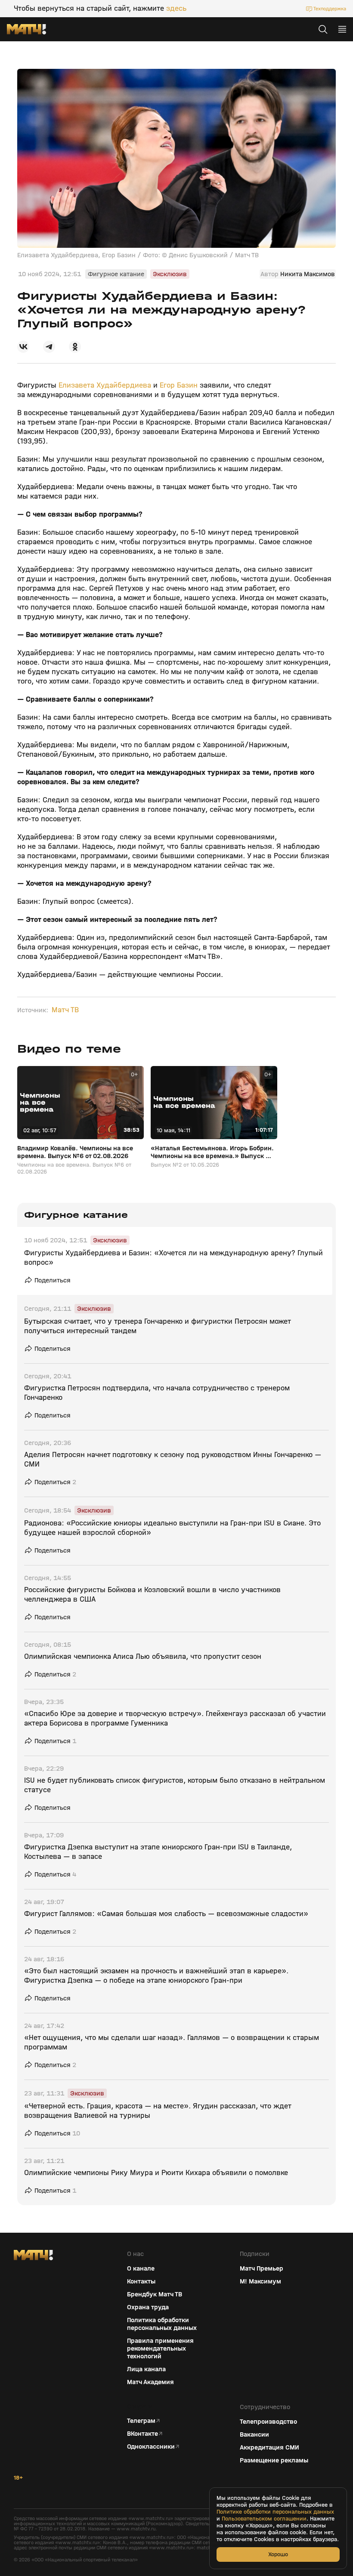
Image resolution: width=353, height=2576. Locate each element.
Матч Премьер (262, 2268)
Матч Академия (150, 2382)
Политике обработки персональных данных (275, 2512)
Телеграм (141, 2421)
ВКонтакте (142, 2434)
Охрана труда (148, 2307)
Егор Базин (179, 385)
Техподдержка (330, 9)
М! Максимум (260, 2281)
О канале (141, 2268)
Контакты (141, 2281)
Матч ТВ (65, 1010)
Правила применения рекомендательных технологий (160, 2348)
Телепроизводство (268, 2422)
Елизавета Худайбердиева (105, 385)
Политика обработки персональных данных (162, 2324)
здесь (176, 9)
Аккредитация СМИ (269, 2447)
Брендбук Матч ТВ (155, 2294)
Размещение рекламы (274, 2460)
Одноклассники (151, 2447)
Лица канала (146, 2369)
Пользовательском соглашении (264, 2519)
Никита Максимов (308, 274)
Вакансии (254, 2434)
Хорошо (278, 2554)
